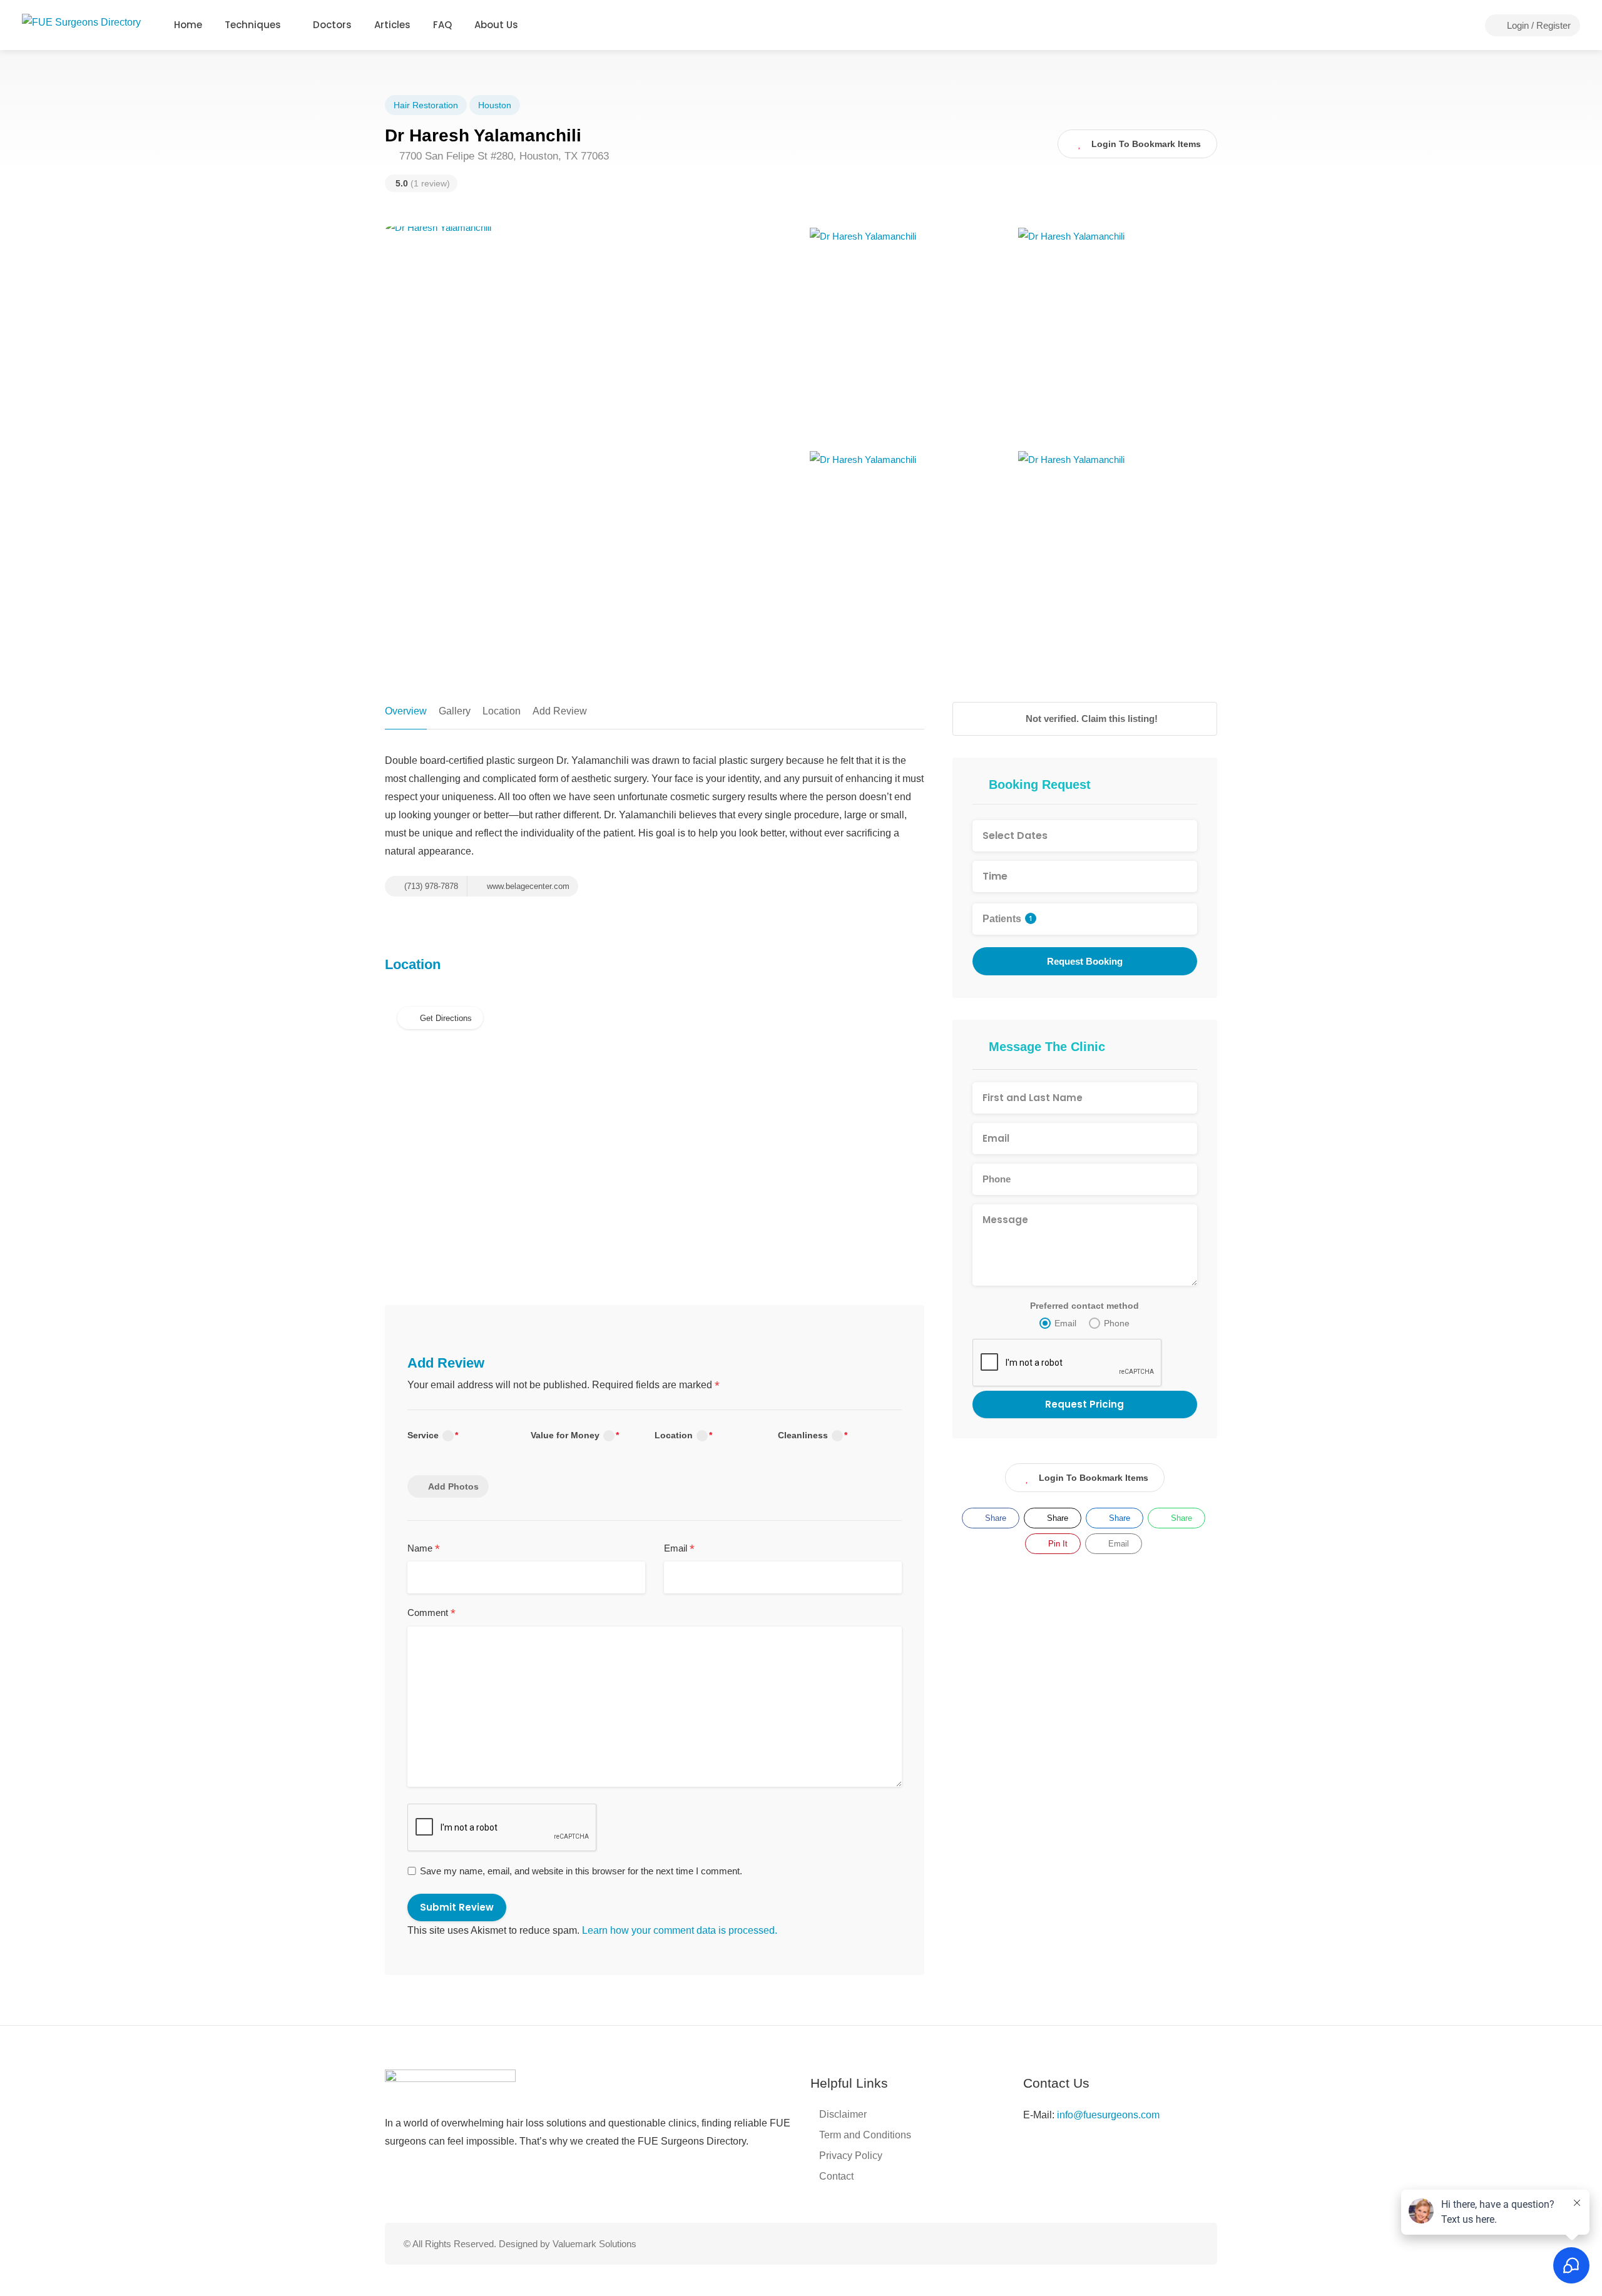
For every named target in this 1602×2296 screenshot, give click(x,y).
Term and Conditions (865, 2135)
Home (188, 25)
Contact (836, 2176)
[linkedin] (1191, 2244)
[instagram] (1170, 2244)
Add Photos (453, 1486)
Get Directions (446, 1018)
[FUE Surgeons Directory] (81, 22)
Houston (495, 105)
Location (502, 711)
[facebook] (1149, 2244)
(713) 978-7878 (430, 886)
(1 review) (423, 183)
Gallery (455, 711)
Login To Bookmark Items (1094, 1478)
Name (424, 1549)
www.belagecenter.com (527, 886)
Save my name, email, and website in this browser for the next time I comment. (581, 1871)
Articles (392, 25)
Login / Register (1538, 25)
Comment (431, 1613)
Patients (1008, 919)
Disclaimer (843, 2114)
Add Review (560, 711)
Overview (406, 711)
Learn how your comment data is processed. (680, 1930)
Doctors (332, 25)
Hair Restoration (426, 105)
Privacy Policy (851, 2156)
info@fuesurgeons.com (1108, 2115)
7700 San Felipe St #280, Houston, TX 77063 (503, 156)
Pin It (1057, 1544)
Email (679, 1549)
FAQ (442, 25)
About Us (496, 25)
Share (994, 1518)
